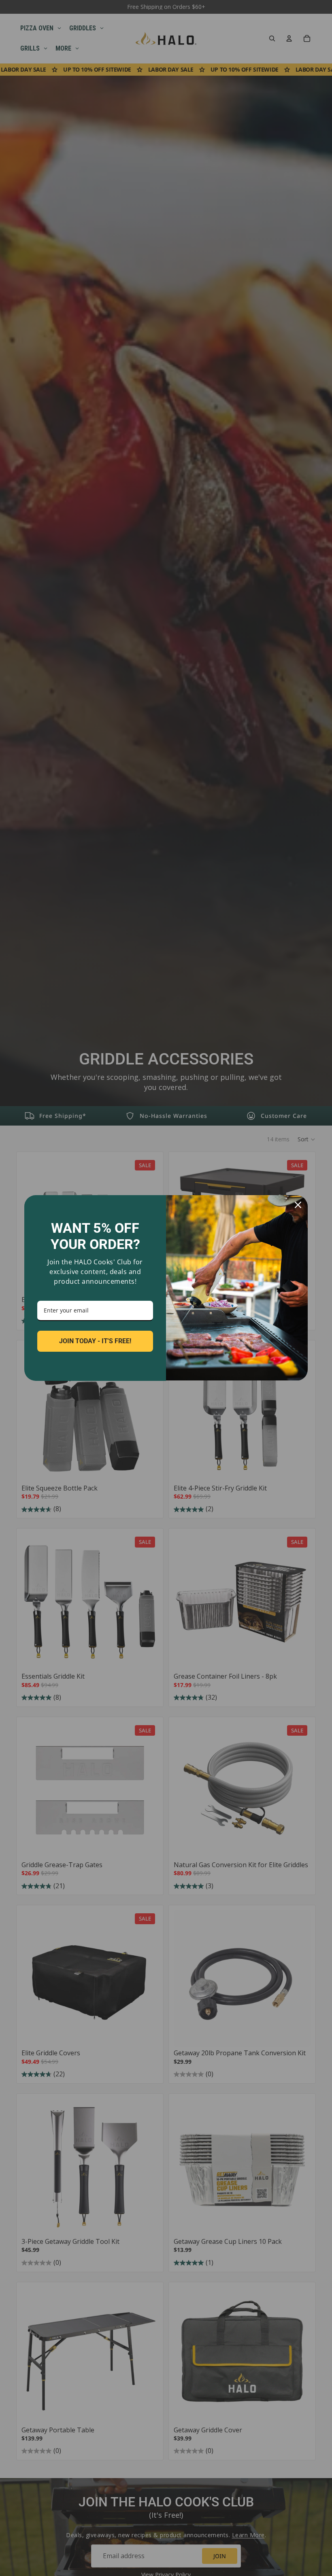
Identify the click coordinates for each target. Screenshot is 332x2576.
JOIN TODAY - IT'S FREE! (95, 1341)
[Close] (298, 1205)
